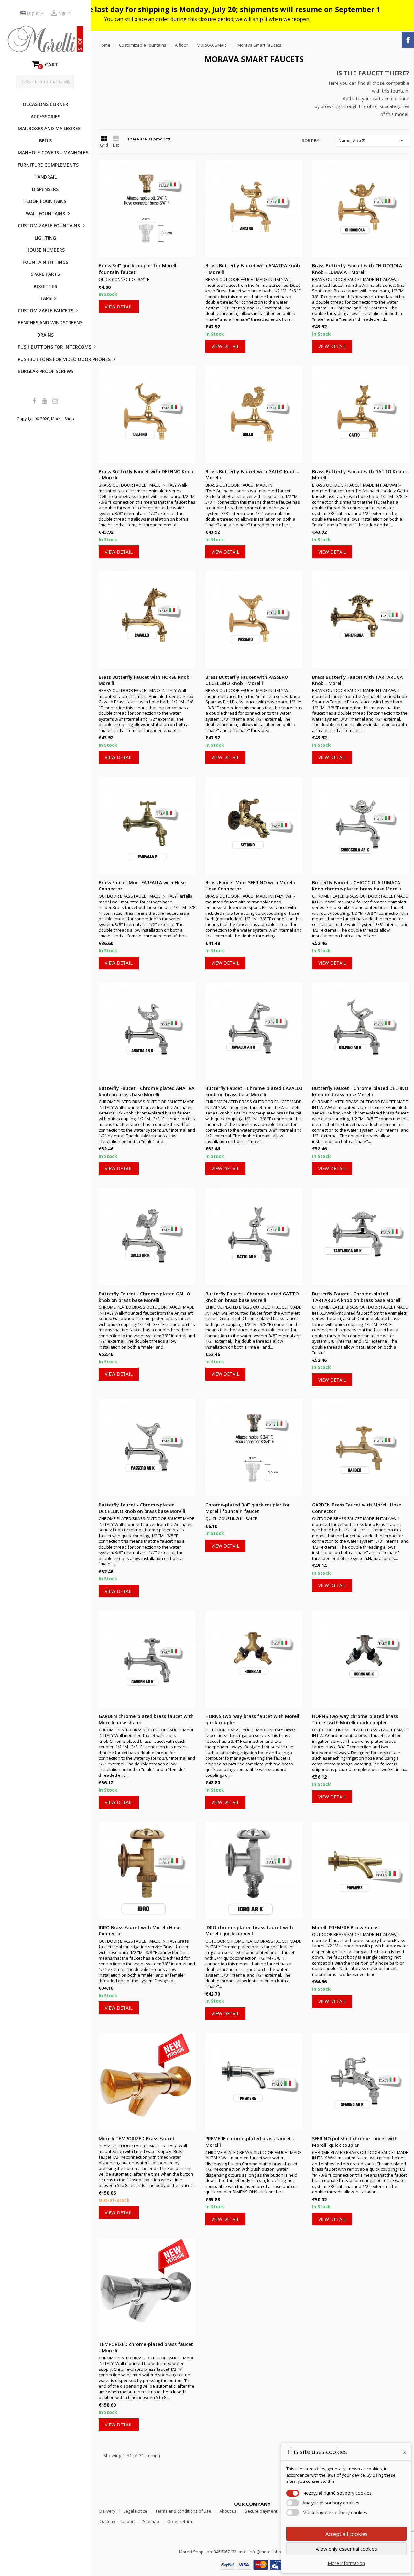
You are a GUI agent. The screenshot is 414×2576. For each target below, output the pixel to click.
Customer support (117, 2521)
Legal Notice (135, 2511)
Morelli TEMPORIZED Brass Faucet (137, 2139)
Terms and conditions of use (183, 2511)
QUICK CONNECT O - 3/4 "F (124, 279)
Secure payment (261, 2511)
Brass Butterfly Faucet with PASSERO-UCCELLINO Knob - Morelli (248, 680)
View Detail (119, 307)
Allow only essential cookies (346, 2549)
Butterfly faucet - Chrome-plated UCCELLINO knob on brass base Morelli (142, 1508)
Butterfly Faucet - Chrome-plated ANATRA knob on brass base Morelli (147, 1091)
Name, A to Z (372, 140)
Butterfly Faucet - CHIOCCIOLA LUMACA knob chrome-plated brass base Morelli (357, 886)
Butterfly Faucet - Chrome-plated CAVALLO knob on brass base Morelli (254, 1091)
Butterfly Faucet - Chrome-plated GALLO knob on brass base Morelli (144, 1297)
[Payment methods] (252, 2564)
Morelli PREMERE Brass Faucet (346, 1927)
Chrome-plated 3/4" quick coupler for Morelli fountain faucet (248, 1508)
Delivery (107, 2511)
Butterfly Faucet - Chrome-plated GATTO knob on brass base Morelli (252, 1297)
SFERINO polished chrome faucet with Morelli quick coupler (355, 2142)
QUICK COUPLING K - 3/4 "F (231, 1518)
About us (228, 2511)
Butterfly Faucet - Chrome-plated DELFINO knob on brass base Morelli (360, 1091)
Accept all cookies (347, 2534)
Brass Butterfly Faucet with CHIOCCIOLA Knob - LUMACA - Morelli (357, 269)
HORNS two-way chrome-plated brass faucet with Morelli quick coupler (355, 1719)
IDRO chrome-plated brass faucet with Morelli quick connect (249, 1931)
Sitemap (151, 2521)
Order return (180, 2521)
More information (346, 2563)
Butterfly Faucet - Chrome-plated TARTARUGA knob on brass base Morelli (357, 1297)
